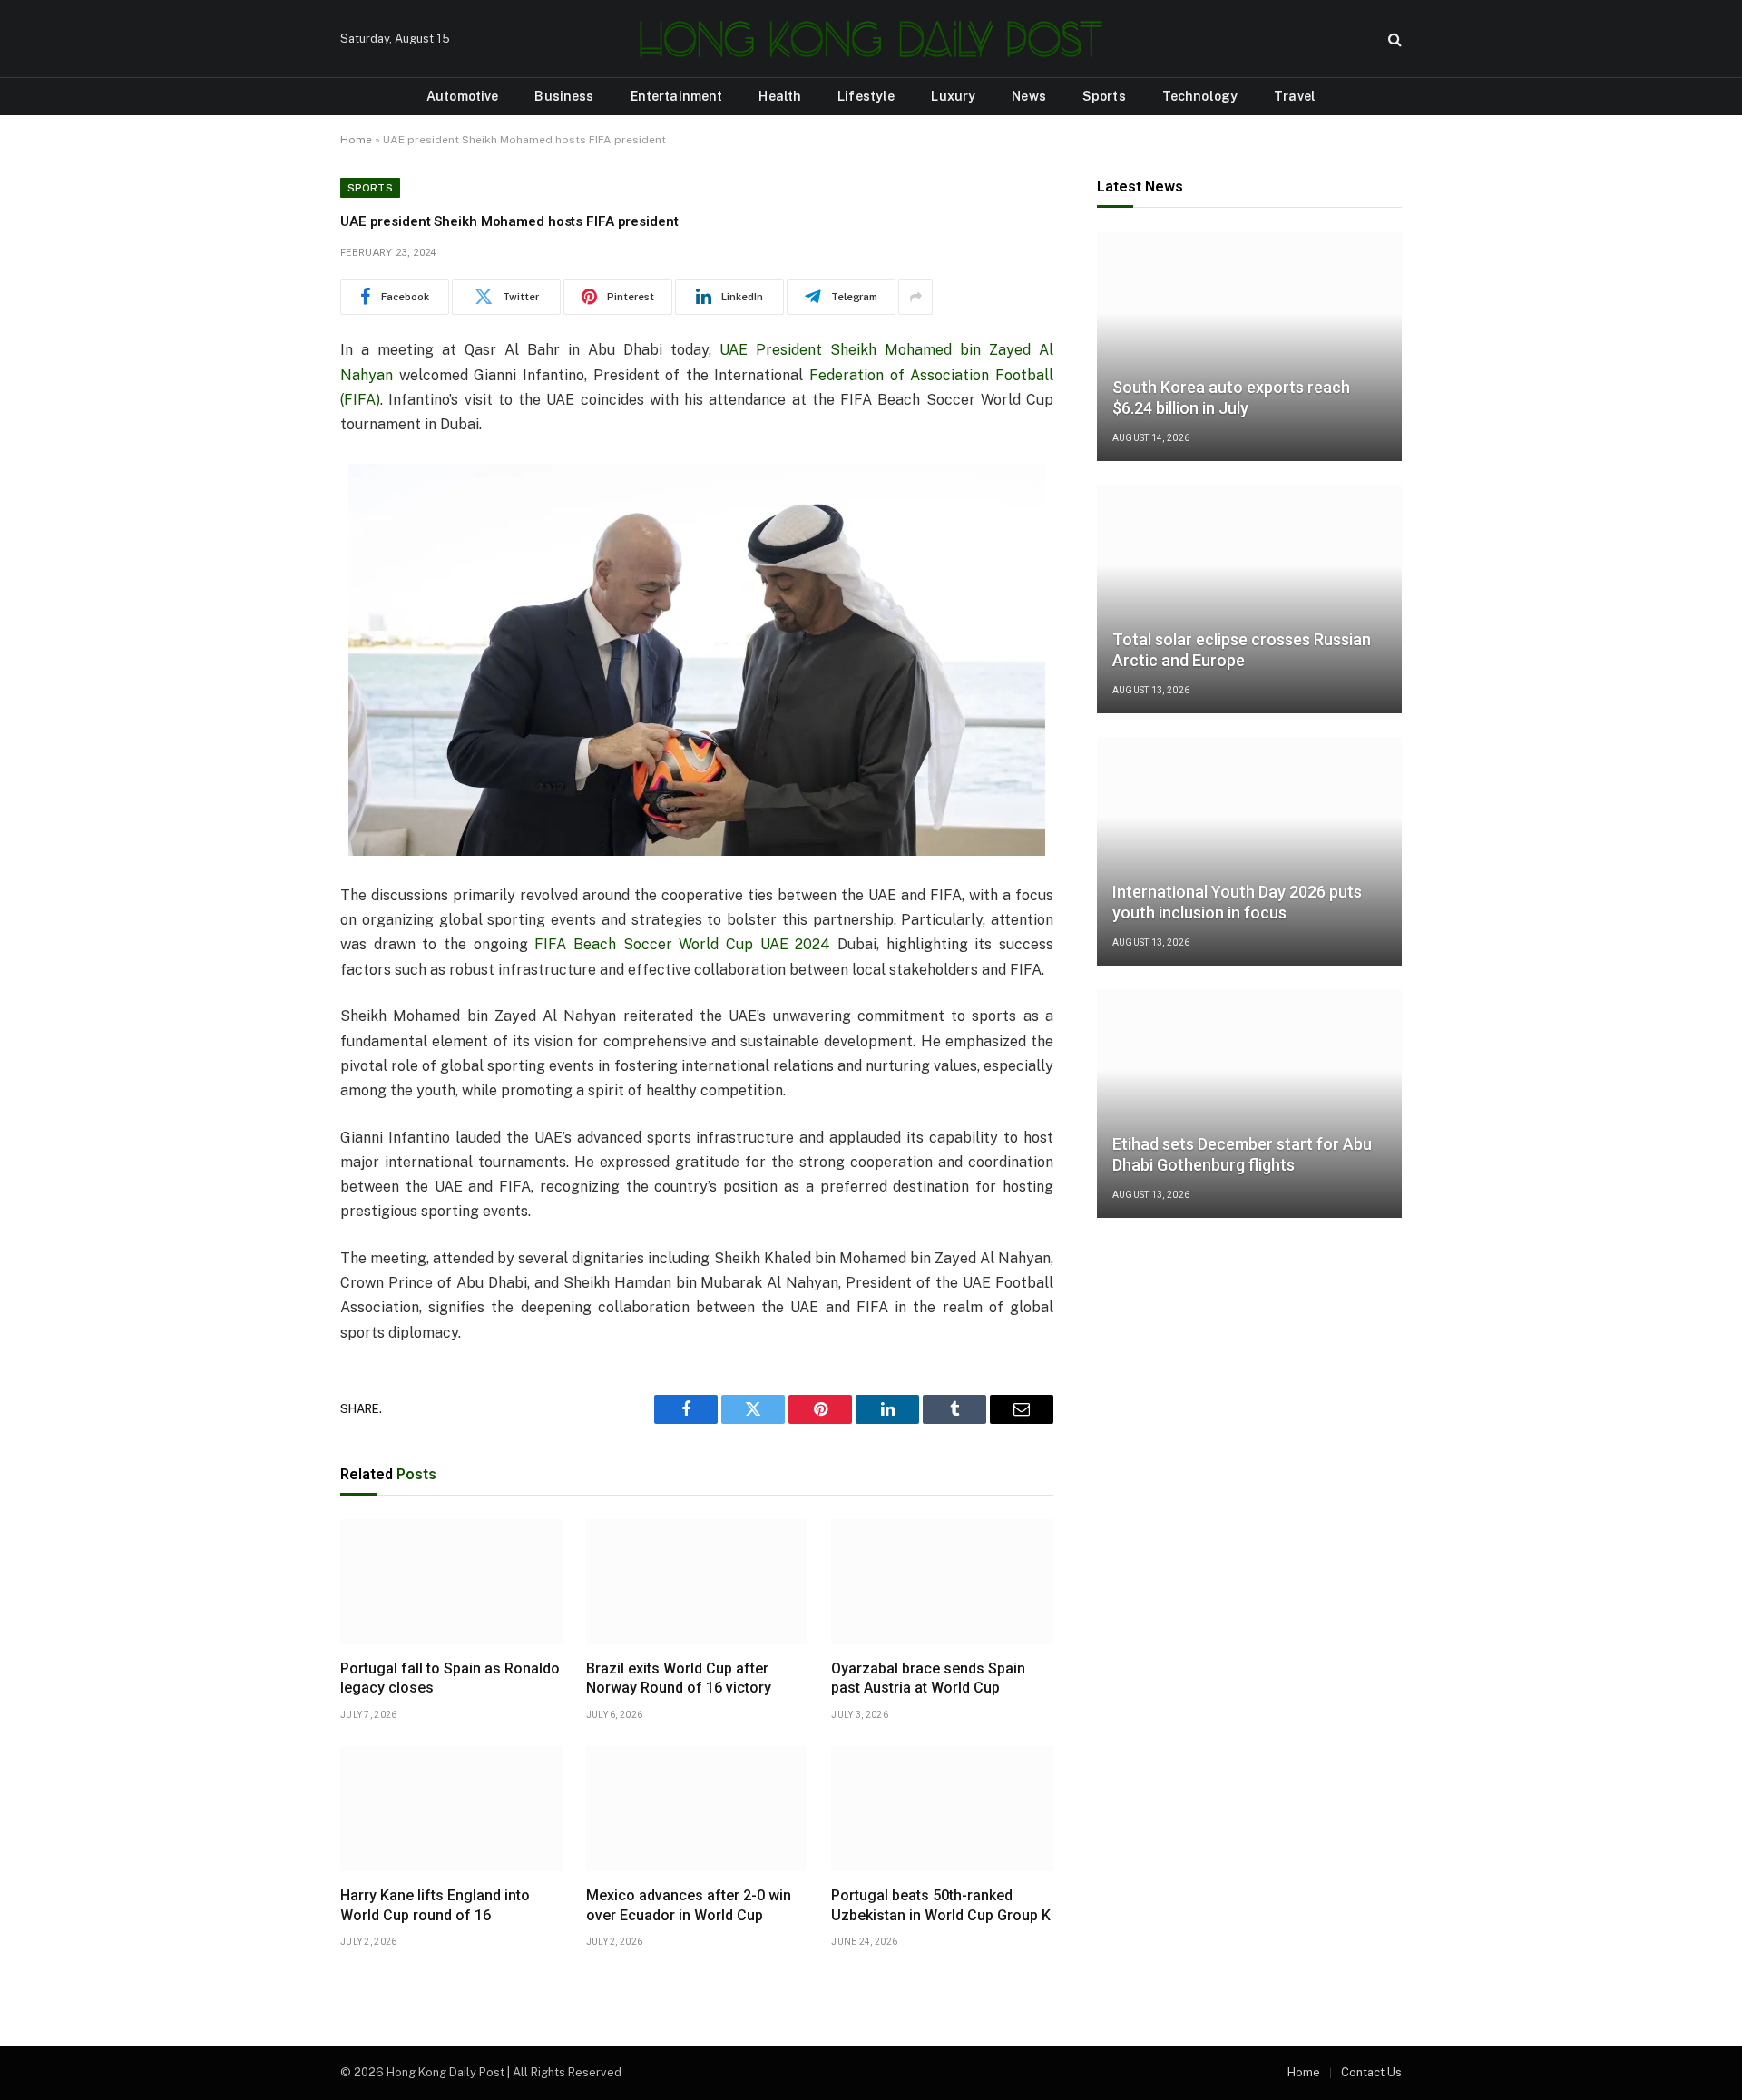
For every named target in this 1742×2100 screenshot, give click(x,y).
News (1029, 96)
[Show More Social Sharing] (915, 297)
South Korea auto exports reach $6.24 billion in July (1231, 397)
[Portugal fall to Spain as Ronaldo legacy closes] (451, 1582)
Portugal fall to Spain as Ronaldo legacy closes (450, 1678)
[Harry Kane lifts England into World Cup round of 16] (451, 1809)
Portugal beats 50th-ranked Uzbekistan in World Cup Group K (941, 1905)
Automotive (462, 96)
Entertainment (677, 96)
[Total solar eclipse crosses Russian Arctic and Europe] (1249, 599)
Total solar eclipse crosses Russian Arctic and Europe (1242, 650)
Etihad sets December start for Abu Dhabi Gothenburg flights (1242, 1154)
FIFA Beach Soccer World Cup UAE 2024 (682, 944)
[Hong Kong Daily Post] (871, 39)
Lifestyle (866, 96)
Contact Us (1371, 2072)
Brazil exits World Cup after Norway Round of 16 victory (679, 1678)
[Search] (1393, 39)
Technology (1200, 96)
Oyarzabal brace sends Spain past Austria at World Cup (928, 1678)
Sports (1104, 96)
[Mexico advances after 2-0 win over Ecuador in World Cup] (697, 1809)
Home (356, 140)
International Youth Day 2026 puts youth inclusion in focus (1237, 902)
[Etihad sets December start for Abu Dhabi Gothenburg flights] (1249, 1104)
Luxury (953, 96)
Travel (1295, 96)
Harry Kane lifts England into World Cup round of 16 (435, 1905)
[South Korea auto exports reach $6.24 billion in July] (1249, 347)
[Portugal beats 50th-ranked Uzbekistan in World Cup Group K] (942, 1809)
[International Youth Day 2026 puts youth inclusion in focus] (1249, 851)
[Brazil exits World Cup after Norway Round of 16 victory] (697, 1582)
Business (564, 96)
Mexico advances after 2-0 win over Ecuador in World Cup (689, 1905)
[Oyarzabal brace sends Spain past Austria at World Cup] (942, 1582)
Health (780, 96)
